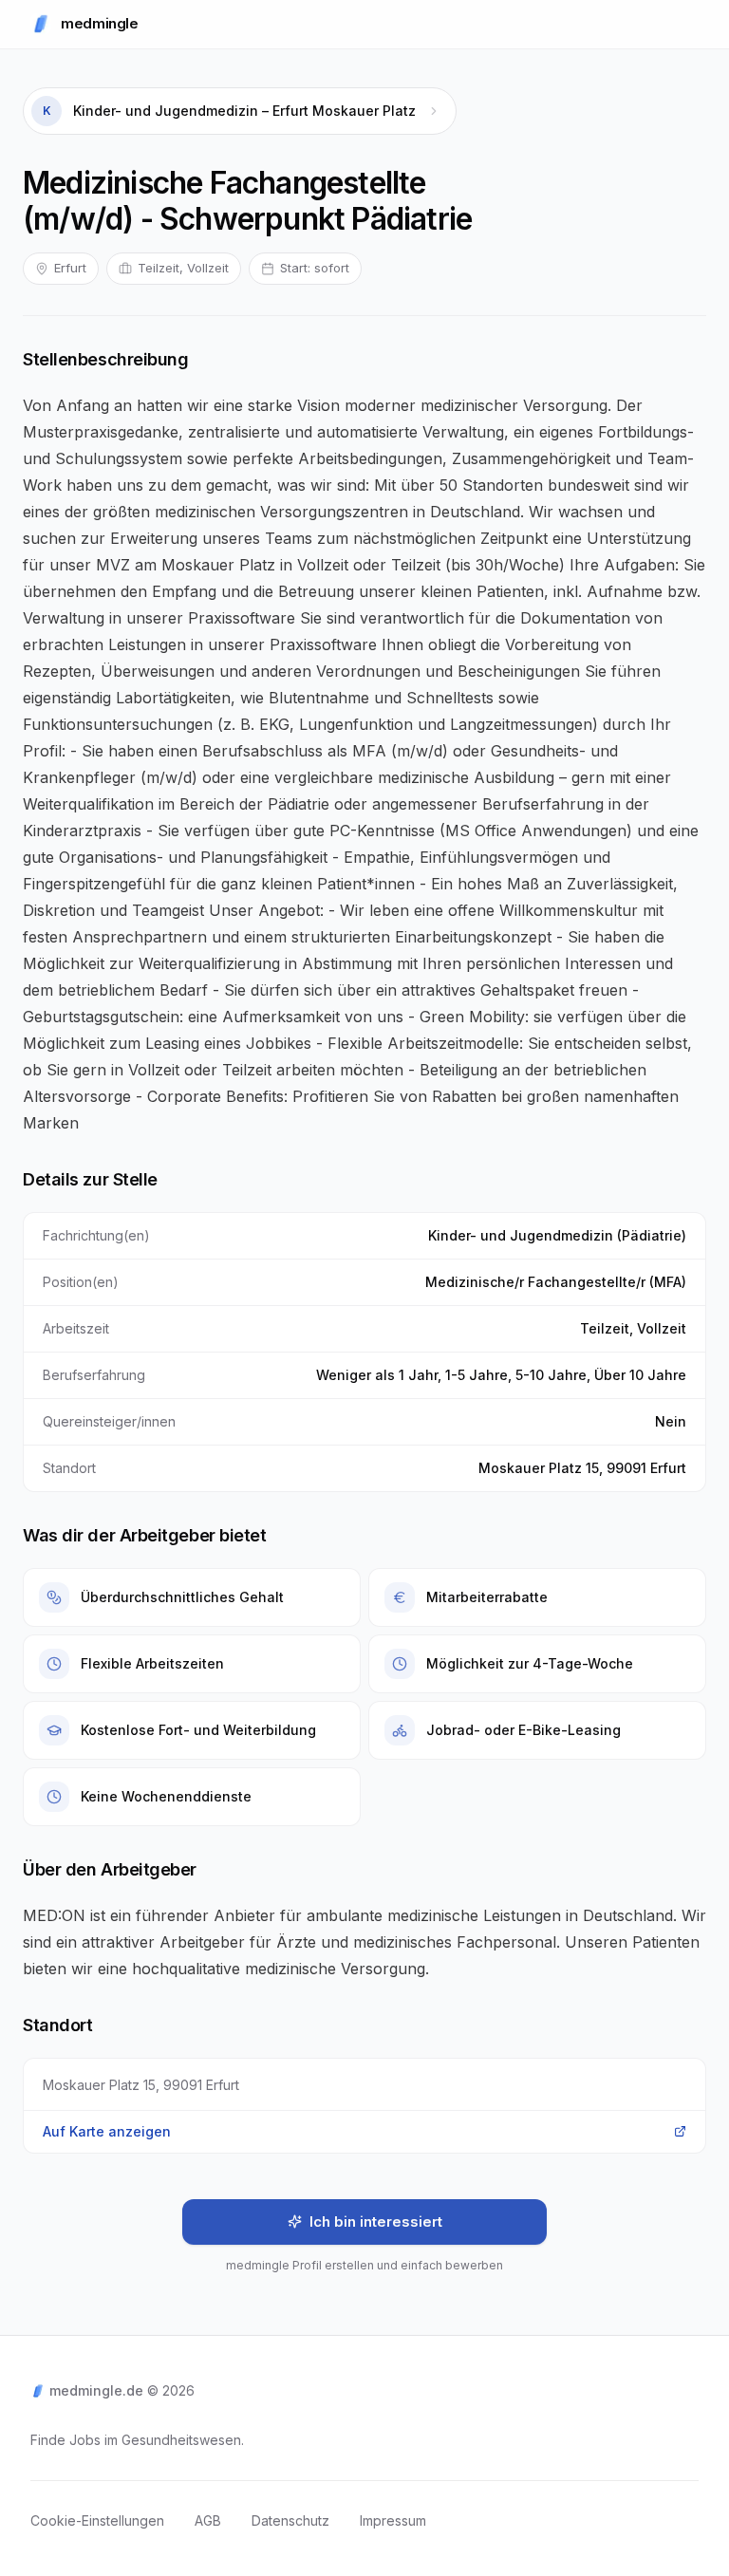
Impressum (393, 2520)
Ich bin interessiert (376, 2221)
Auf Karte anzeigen (107, 2131)
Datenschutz (290, 2520)
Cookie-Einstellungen (97, 2520)
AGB (208, 2520)
